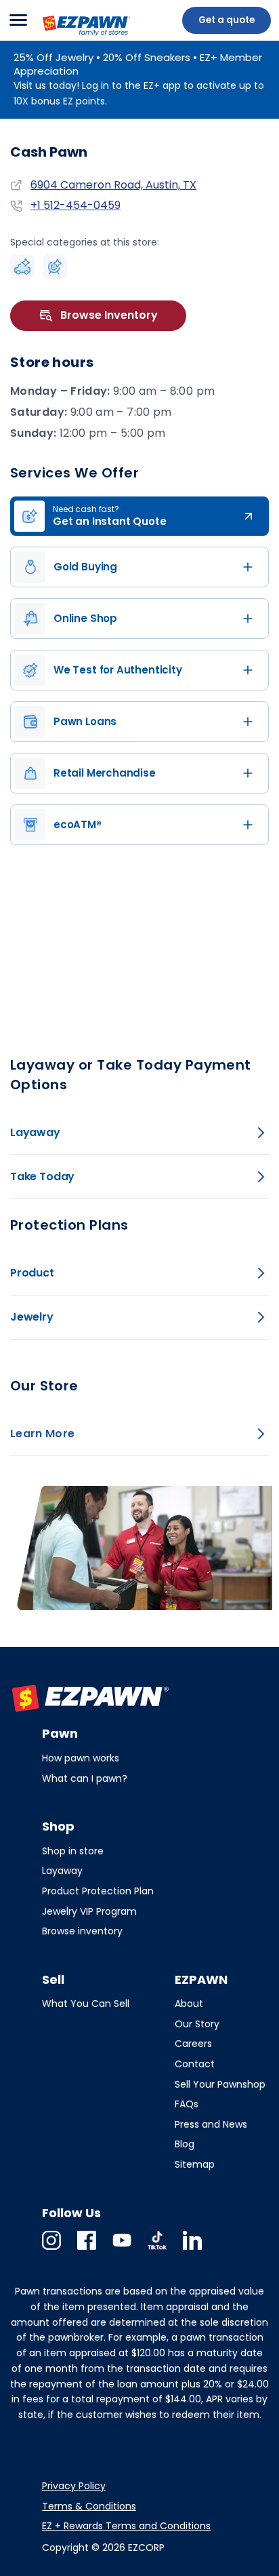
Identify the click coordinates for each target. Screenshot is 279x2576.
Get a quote (227, 20)
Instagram (51, 2249)
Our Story (197, 2024)
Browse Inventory (109, 315)
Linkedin (192, 2249)
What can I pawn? (85, 1778)
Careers (193, 2044)
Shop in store (73, 1851)
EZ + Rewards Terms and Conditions (126, 2526)
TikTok (157, 2249)
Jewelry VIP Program (89, 1911)
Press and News (211, 2124)
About (189, 2004)
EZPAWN (63, 37)
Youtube (122, 2249)
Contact (195, 2064)
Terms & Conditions (89, 2506)
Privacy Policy (74, 2486)
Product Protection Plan (98, 1891)
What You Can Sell (86, 2004)
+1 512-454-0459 (76, 206)
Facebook (87, 2249)
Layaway (62, 1871)
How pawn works (81, 1758)
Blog (185, 2144)
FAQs (187, 2104)
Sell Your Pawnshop (220, 2084)
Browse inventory (82, 1931)
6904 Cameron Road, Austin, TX (113, 185)
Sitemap (195, 2164)
